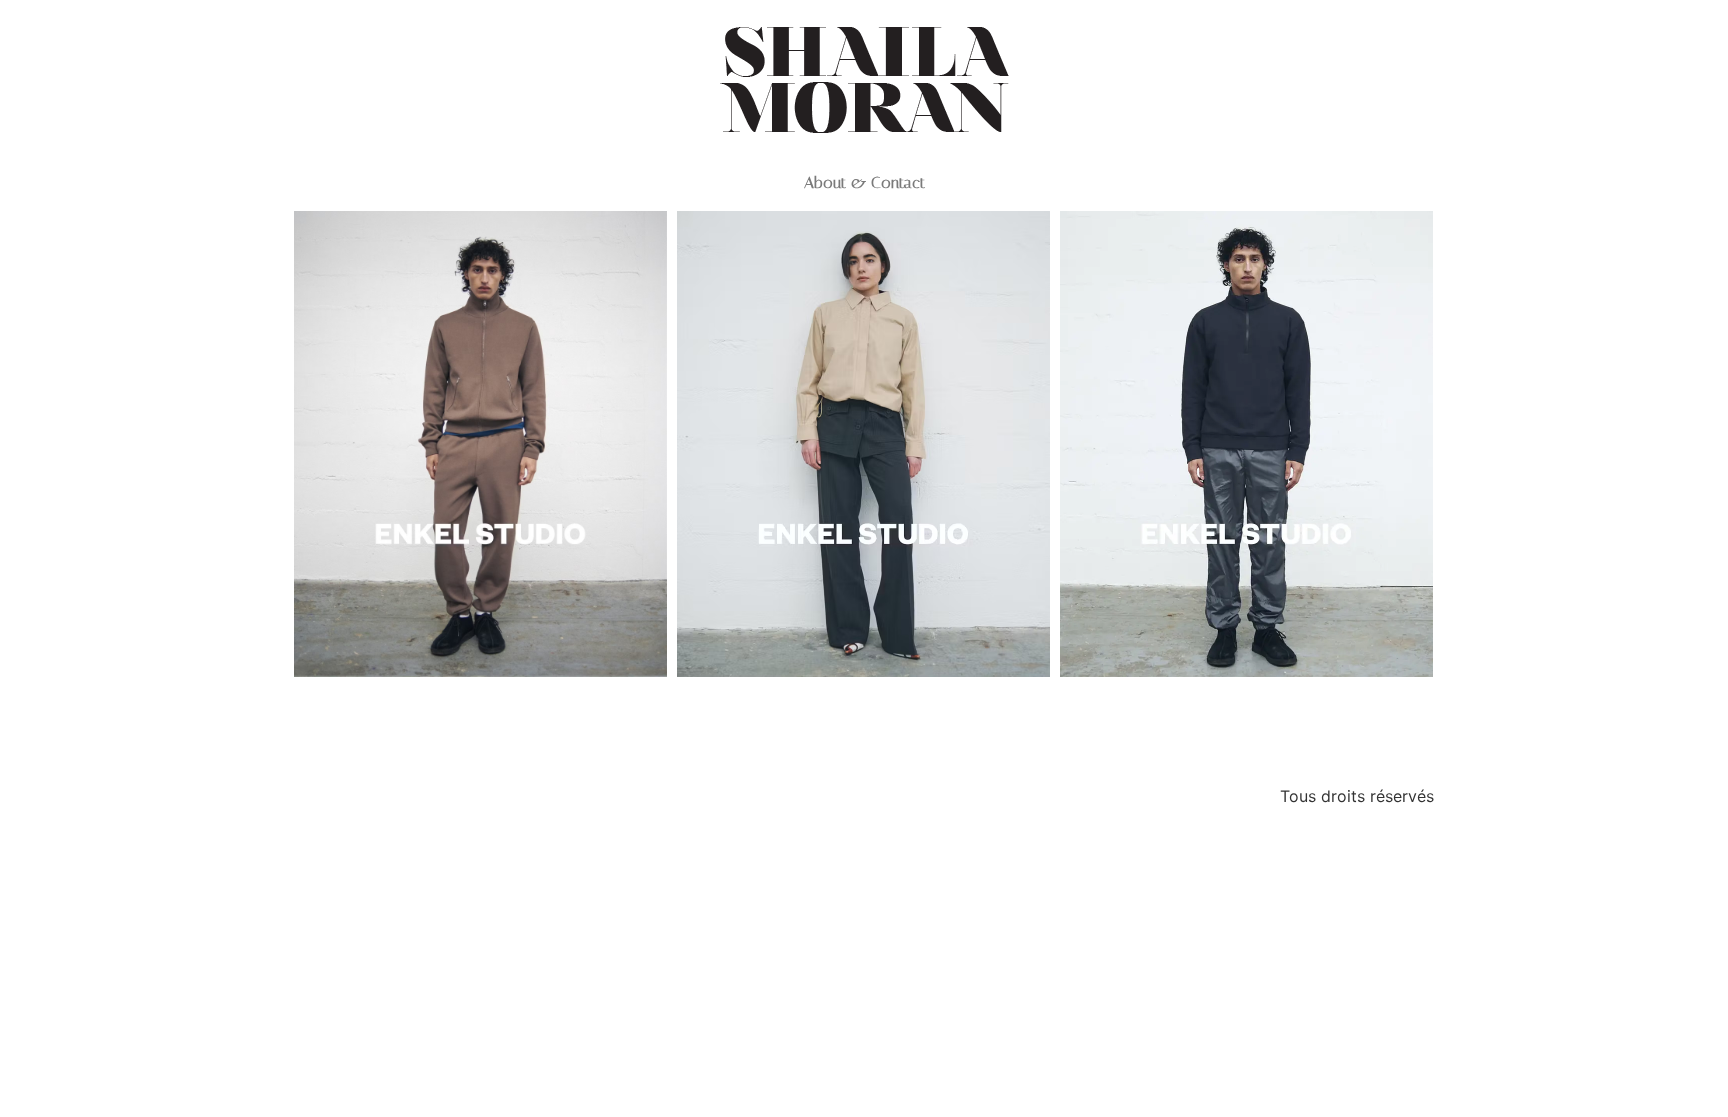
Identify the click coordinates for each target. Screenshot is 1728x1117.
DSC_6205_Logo (1246, 711)
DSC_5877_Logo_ (480, 711)
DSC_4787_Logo (863, 711)
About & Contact (864, 183)
